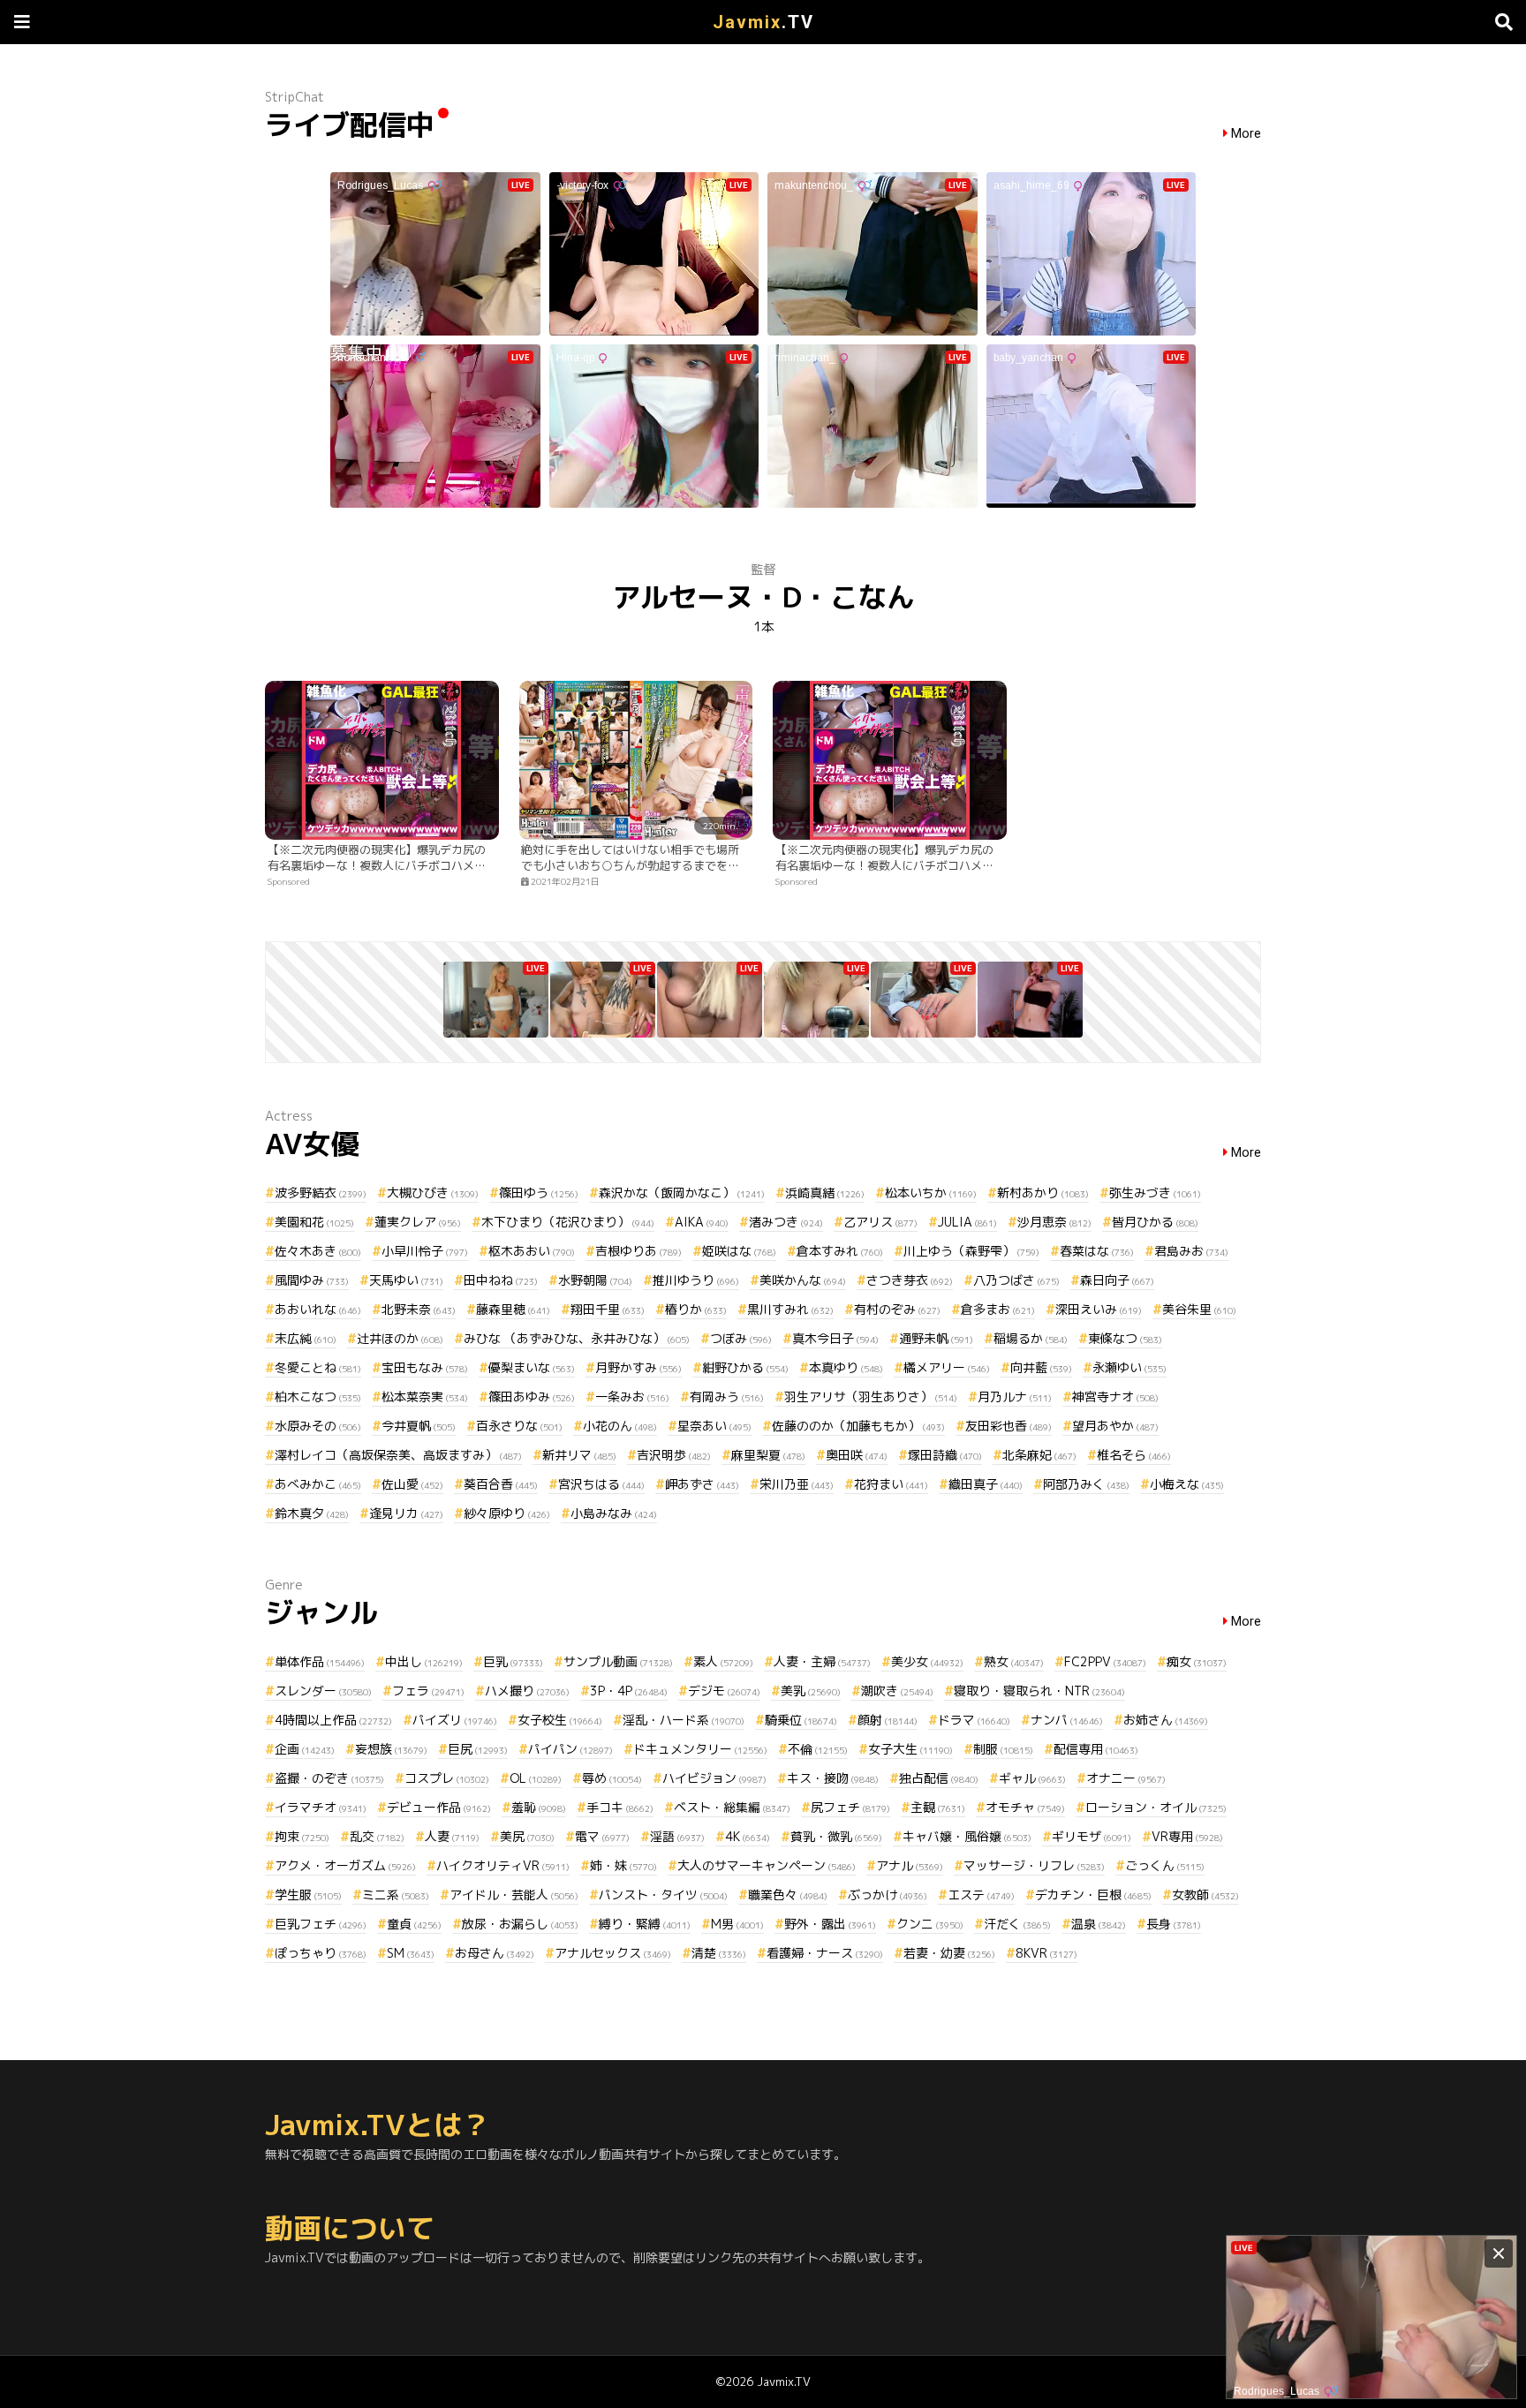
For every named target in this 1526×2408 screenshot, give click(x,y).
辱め (612, 1778)
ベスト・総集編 (732, 1807)
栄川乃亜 (797, 1484)
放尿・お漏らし (520, 1924)
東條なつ (1125, 1338)
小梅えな (1187, 1484)
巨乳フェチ (321, 1924)
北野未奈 (419, 1309)
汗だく (1017, 1924)
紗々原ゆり (507, 1513)
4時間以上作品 (333, 1720)
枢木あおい (532, 1251)
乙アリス (880, 1222)
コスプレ (447, 1778)
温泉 (1099, 1924)
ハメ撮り (527, 1691)
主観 (938, 1807)
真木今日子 (835, 1338)
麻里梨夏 (768, 1455)
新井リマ (579, 1455)
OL (536, 1778)
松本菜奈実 (425, 1396)
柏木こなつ (318, 1396)
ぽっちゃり (321, 1953)
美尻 (527, 1836)
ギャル (1032, 1778)
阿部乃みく (1086, 1484)
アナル (910, 1865)
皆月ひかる (1155, 1222)
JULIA (967, 1222)
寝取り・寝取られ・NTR (1039, 1691)
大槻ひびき (433, 1193)
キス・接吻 (833, 1778)
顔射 (888, 1720)
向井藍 (1041, 1367)
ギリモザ (1092, 1836)
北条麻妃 (1039, 1455)
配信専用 (1096, 1749)
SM (411, 1953)
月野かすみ (638, 1367)
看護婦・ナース (825, 1953)
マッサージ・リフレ (1034, 1865)
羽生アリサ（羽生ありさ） (871, 1396)
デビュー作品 (439, 1807)
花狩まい (891, 1484)
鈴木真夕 (312, 1513)
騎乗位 (801, 1720)
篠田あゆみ (532, 1396)
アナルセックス (613, 1953)
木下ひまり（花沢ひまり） (568, 1222)
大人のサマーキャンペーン (767, 1865)
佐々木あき (318, 1251)
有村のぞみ (897, 1309)
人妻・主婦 (822, 1661)
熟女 (1014, 1661)
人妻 (452, 1836)
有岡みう (727, 1396)
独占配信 (939, 1778)
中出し (424, 1661)
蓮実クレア (418, 1222)
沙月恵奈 (1054, 1222)
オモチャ (1025, 1807)
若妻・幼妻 (949, 1953)
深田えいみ (1099, 1309)
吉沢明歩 (674, 1455)
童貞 (414, 1924)
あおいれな (318, 1309)
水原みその (318, 1426)
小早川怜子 (425, 1251)
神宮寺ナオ (1115, 1396)
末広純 (306, 1338)
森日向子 (1117, 1280)
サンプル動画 (618, 1661)
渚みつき (786, 1222)
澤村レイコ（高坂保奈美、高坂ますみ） (398, 1455)
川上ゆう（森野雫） (971, 1251)
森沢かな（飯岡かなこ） (682, 1193)
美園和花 (314, 1222)
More (1246, 134)
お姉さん (1166, 1720)
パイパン (570, 1749)
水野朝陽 (595, 1280)
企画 (305, 1749)
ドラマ (974, 1720)
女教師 (1205, 1895)
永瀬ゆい (1129, 1367)
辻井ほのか (400, 1338)
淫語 (677, 1836)
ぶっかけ (888, 1895)
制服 (1003, 1749)
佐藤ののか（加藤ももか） (858, 1426)
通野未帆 (936, 1338)
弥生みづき (1155, 1193)
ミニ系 (396, 1895)
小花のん (620, 1426)
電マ (602, 1836)
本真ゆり (846, 1367)
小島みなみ (614, 1513)
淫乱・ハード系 (684, 1720)
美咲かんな (803, 1280)
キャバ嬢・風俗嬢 (967, 1836)
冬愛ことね (318, 1367)
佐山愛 (412, 1484)
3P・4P (629, 1691)
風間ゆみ (312, 1280)
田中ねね (501, 1280)
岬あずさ (702, 1484)
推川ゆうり (696, 1280)
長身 (1174, 1924)
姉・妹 (623, 1865)
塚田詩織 (945, 1455)
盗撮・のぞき (329, 1778)
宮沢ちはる (601, 1484)
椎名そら (1134, 1455)
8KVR (1046, 1953)
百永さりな (519, 1426)
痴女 (1197, 1661)
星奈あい (714, 1426)
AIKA (702, 1222)
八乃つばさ (1016, 1280)
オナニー (1126, 1778)
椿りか (696, 1309)
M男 (737, 1924)
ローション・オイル (1156, 1807)
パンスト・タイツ (663, 1895)
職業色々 (788, 1895)
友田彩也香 (1009, 1426)
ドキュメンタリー (700, 1749)
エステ (981, 1895)
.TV (763, 22)
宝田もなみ (425, 1367)
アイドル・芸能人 (514, 1895)
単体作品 (320, 1661)
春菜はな (1097, 1251)
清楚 (719, 1953)
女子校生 (560, 1720)
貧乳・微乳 (836, 1836)
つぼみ (741, 1338)
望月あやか (1115, 1426)
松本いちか (931, 1193)
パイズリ (455, 1720)
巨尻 (478, 1749)
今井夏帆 (419, 1426)
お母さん (495, 1953)
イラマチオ (321, 1807)
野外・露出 (830, 1924)
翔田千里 (608, 1309)
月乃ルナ (1015, 1396)
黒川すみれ (790, 1309)
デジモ (724, 1691)
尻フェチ (850, 1807)
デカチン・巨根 (1093, 1895)
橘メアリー (947, 1367)
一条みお (632, 1396)
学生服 (308, 1895)
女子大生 (910, 1749)
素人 (723, 1661)
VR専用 (1187, 1836)
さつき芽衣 (910, 1280)
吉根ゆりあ (638, 1251)
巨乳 (513, 1661)
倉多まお (998, 1309)
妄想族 (391, 1749)
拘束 (302, 1836)
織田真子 (986, 1484)
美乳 (811, 1691)
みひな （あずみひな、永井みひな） (577, 1338)
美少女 (927, 1661)
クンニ (930, 1924)
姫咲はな (739, 1251)
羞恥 (539, 1807)
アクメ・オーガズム (345, 1865)
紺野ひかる (745, 1367)
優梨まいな (532, 1367)
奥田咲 (857, 1455)
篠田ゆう (539, 1193)
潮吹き (897, 1691)
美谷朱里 (1199, 1309)
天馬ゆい (406, 1280)
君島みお (1191, 1251)
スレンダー (323, 1691)
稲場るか (1031, 1338)
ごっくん (1165, 1865)
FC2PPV (1105, 1661)
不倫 (818, 1749)
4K (748, 1836)
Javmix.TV (784, 2382)
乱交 (377, 1836)
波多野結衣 (321, 1193)
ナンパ (1067, 1720)
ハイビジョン (714, 1778)
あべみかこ (318, 1484)
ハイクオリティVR (503, 1865)
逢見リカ (406, 1513)
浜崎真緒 (825, 1193)
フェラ (428, 1691)
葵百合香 (501, 1484)
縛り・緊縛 (645, 1924)
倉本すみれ (840, 1251)
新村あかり (1043, 1193)
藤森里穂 (513, 1309)
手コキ (620, 1807)
